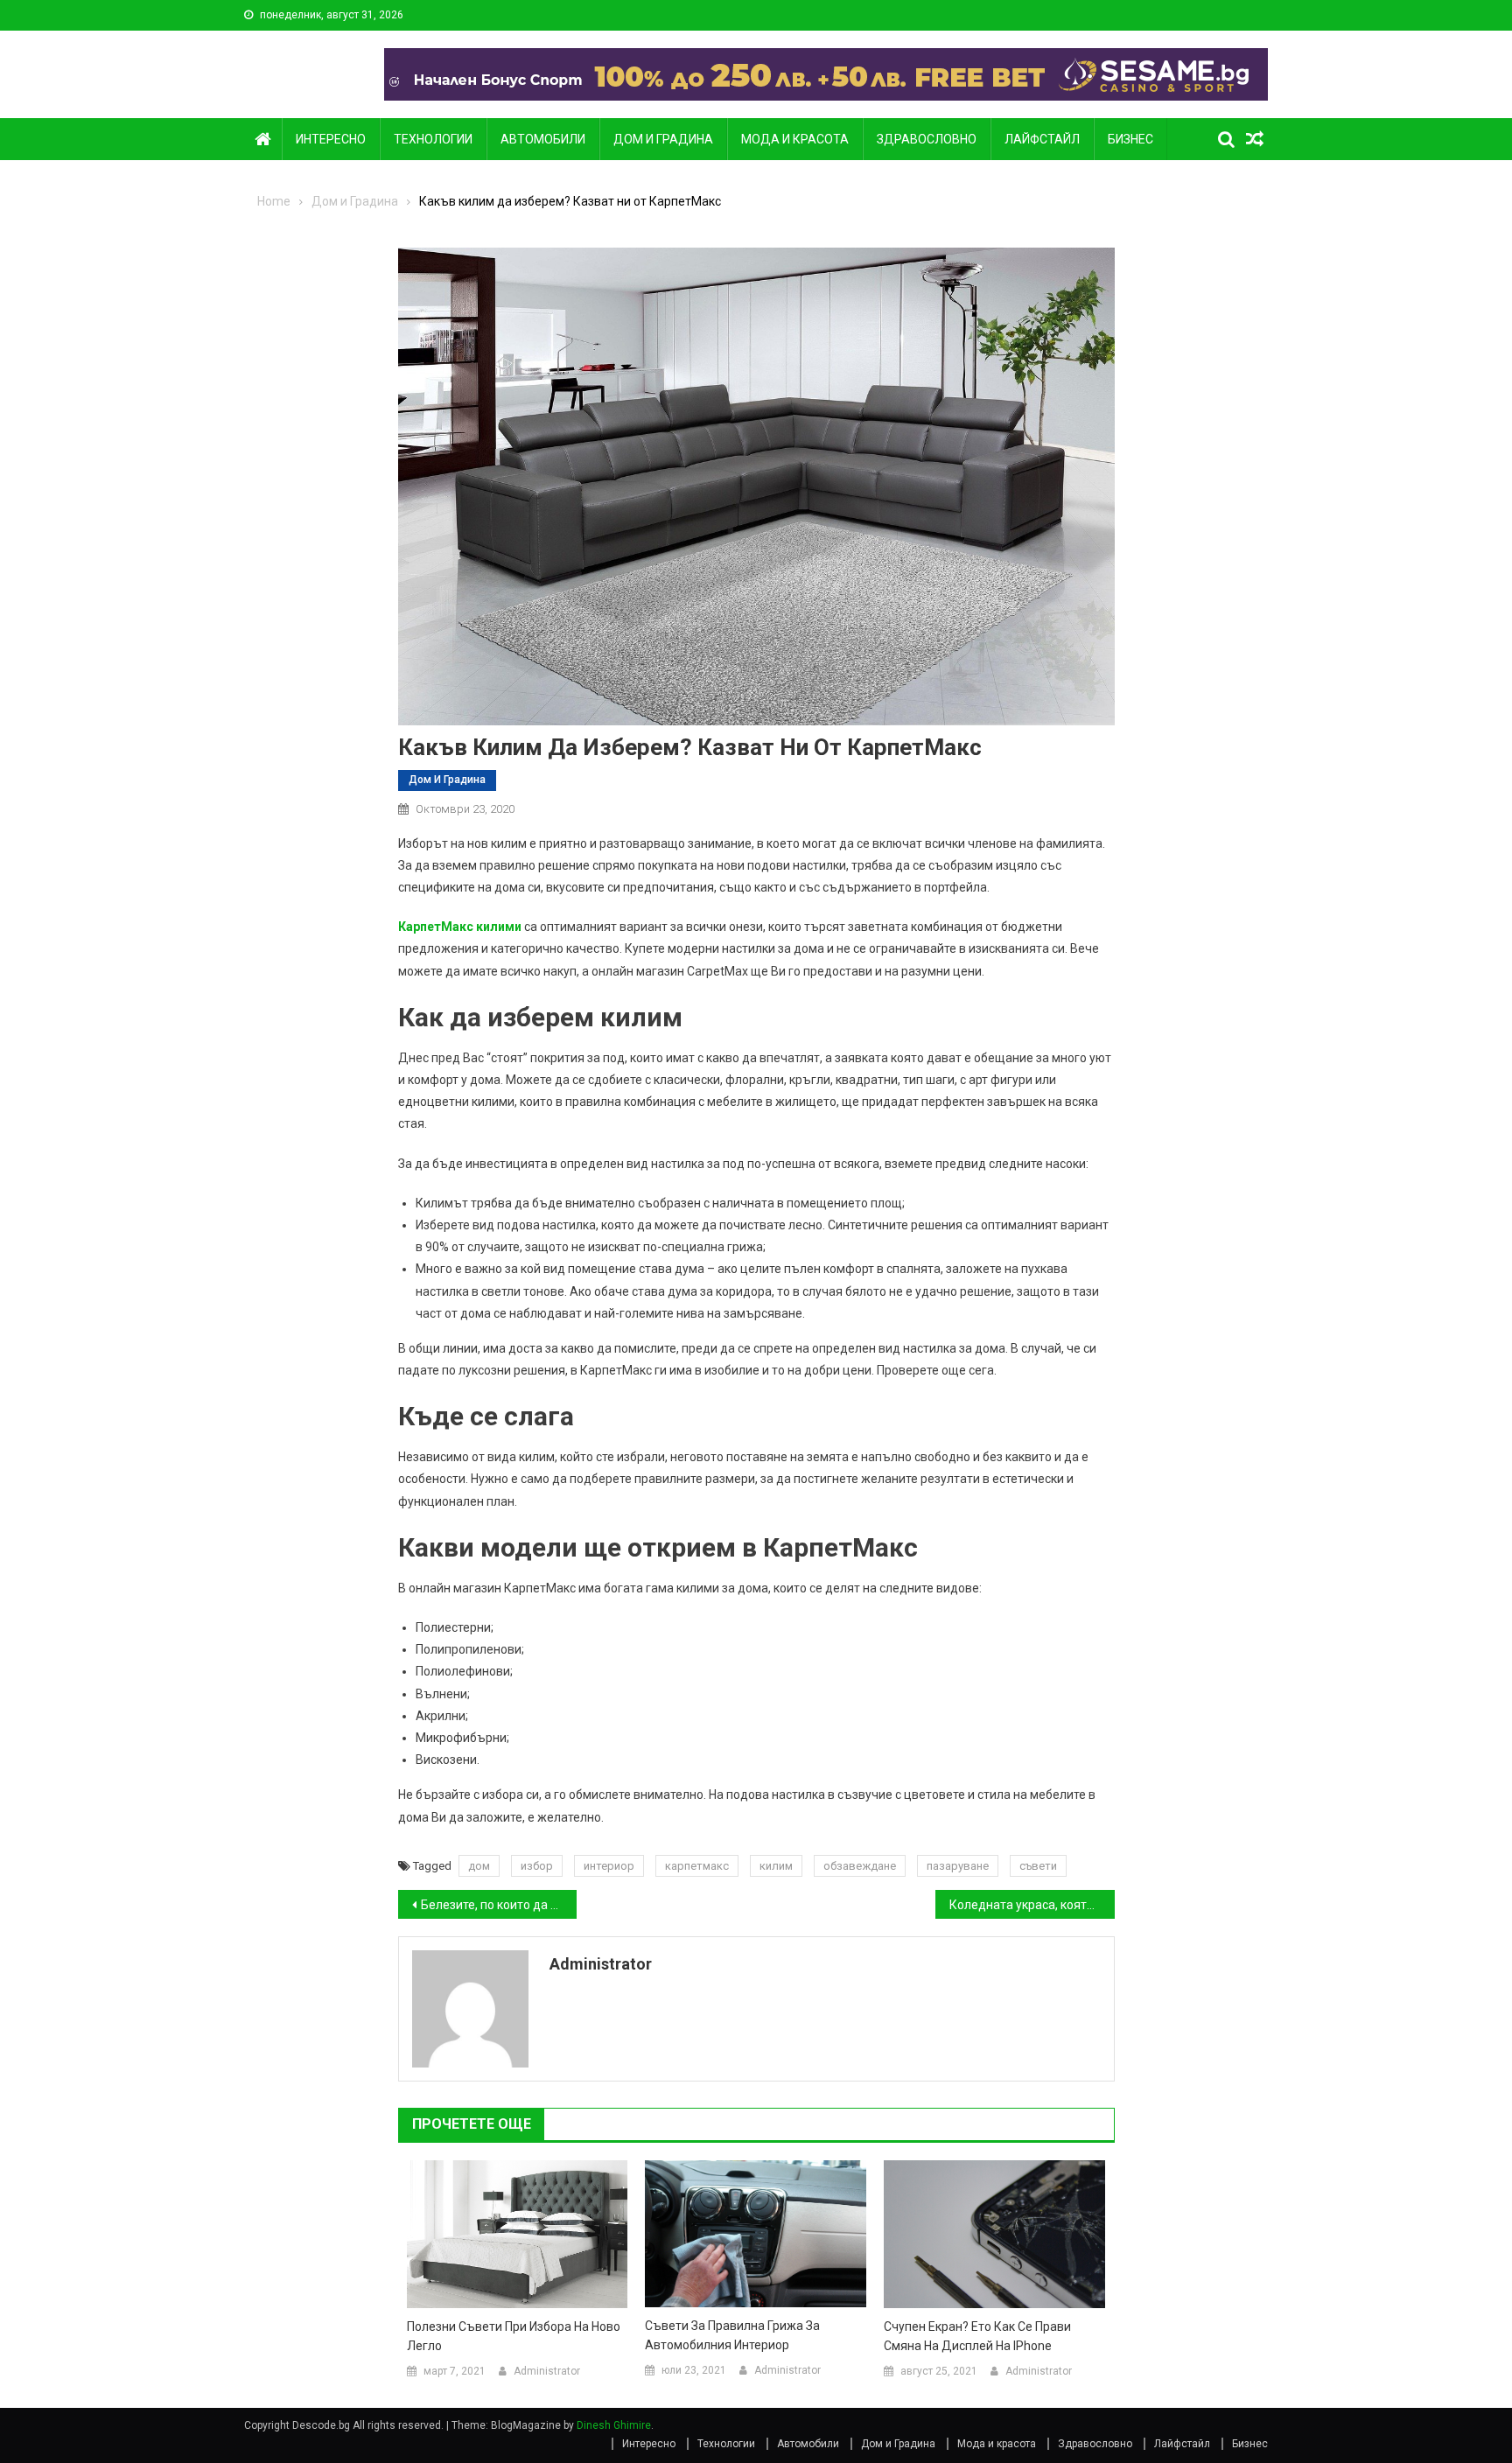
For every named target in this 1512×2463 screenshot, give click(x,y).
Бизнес (1130, 139)
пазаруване (958, 1866)
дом (479, 1866)
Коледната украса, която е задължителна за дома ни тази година (1032, 1905)
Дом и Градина (663, 139)
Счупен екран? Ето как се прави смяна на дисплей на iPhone (977, 2336)
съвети (1038, 1866)
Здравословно (927, 139)
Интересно (331, 139)
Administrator (601, 1964)
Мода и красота (795, 139)
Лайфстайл (1042, 139)
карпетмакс (697, 1866)
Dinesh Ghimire (614, 2425)
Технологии (433, 139)
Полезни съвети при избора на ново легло (514, 2336)
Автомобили (543, 139)
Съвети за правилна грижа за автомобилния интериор (732, 2335)
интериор (609, 1866)
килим (776, 1866)
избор (537, 1866)
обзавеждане (860, 1866)
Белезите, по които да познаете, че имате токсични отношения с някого (499, 1905)
